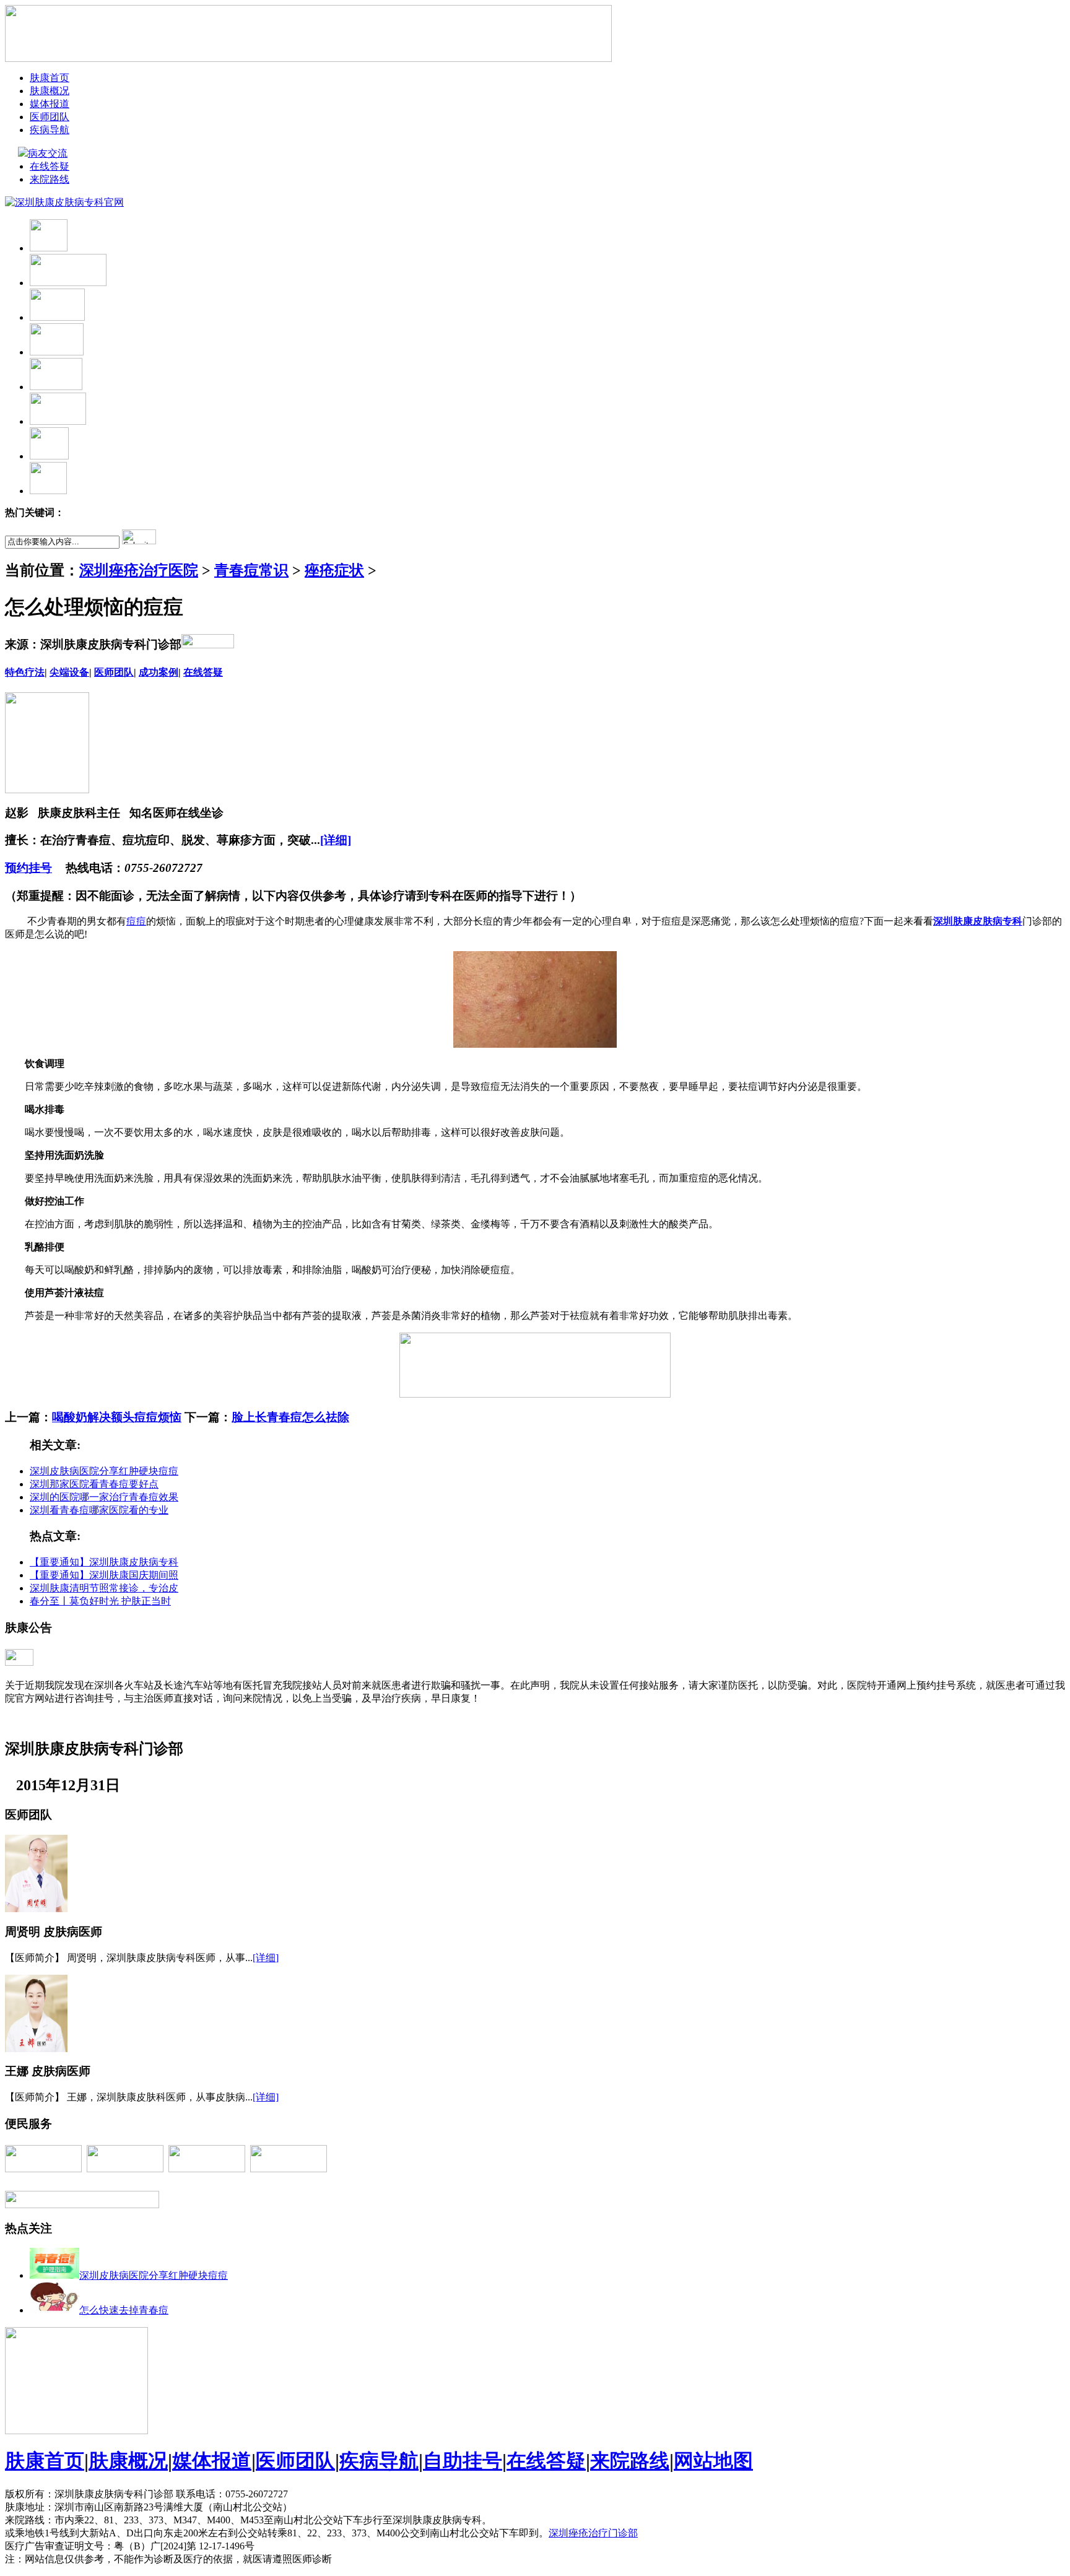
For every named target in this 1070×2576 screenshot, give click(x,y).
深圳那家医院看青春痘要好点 (94, 1484)
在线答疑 (50, 166)
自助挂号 (463, 2461)
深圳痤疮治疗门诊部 (593, 2533)
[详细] (336, 840)
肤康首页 (50, 78)
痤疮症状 (334, 570)
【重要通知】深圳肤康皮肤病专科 (104, 1562)
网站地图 (713, 2461)
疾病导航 (50, 130)
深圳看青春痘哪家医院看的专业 (99, 1510)
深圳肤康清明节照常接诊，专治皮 (104, 1588)
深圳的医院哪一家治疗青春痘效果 (104, 1497)
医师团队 (50, 117)
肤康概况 (50, 91)
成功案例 (159, 672)
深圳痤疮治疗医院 (139, 570)
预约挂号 (28, 868)
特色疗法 (25, 672)
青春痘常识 (251, 570)
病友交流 (49, 153)
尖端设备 (69, 672)
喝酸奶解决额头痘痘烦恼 (117, 1417)
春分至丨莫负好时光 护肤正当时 (100, 1601)
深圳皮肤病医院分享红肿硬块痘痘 (104, 1471)
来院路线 (50, 179)
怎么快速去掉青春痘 (124, 2310)
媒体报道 (50, 104)
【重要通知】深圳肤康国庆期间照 (104, 1575)
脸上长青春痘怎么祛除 (290, 1417)
